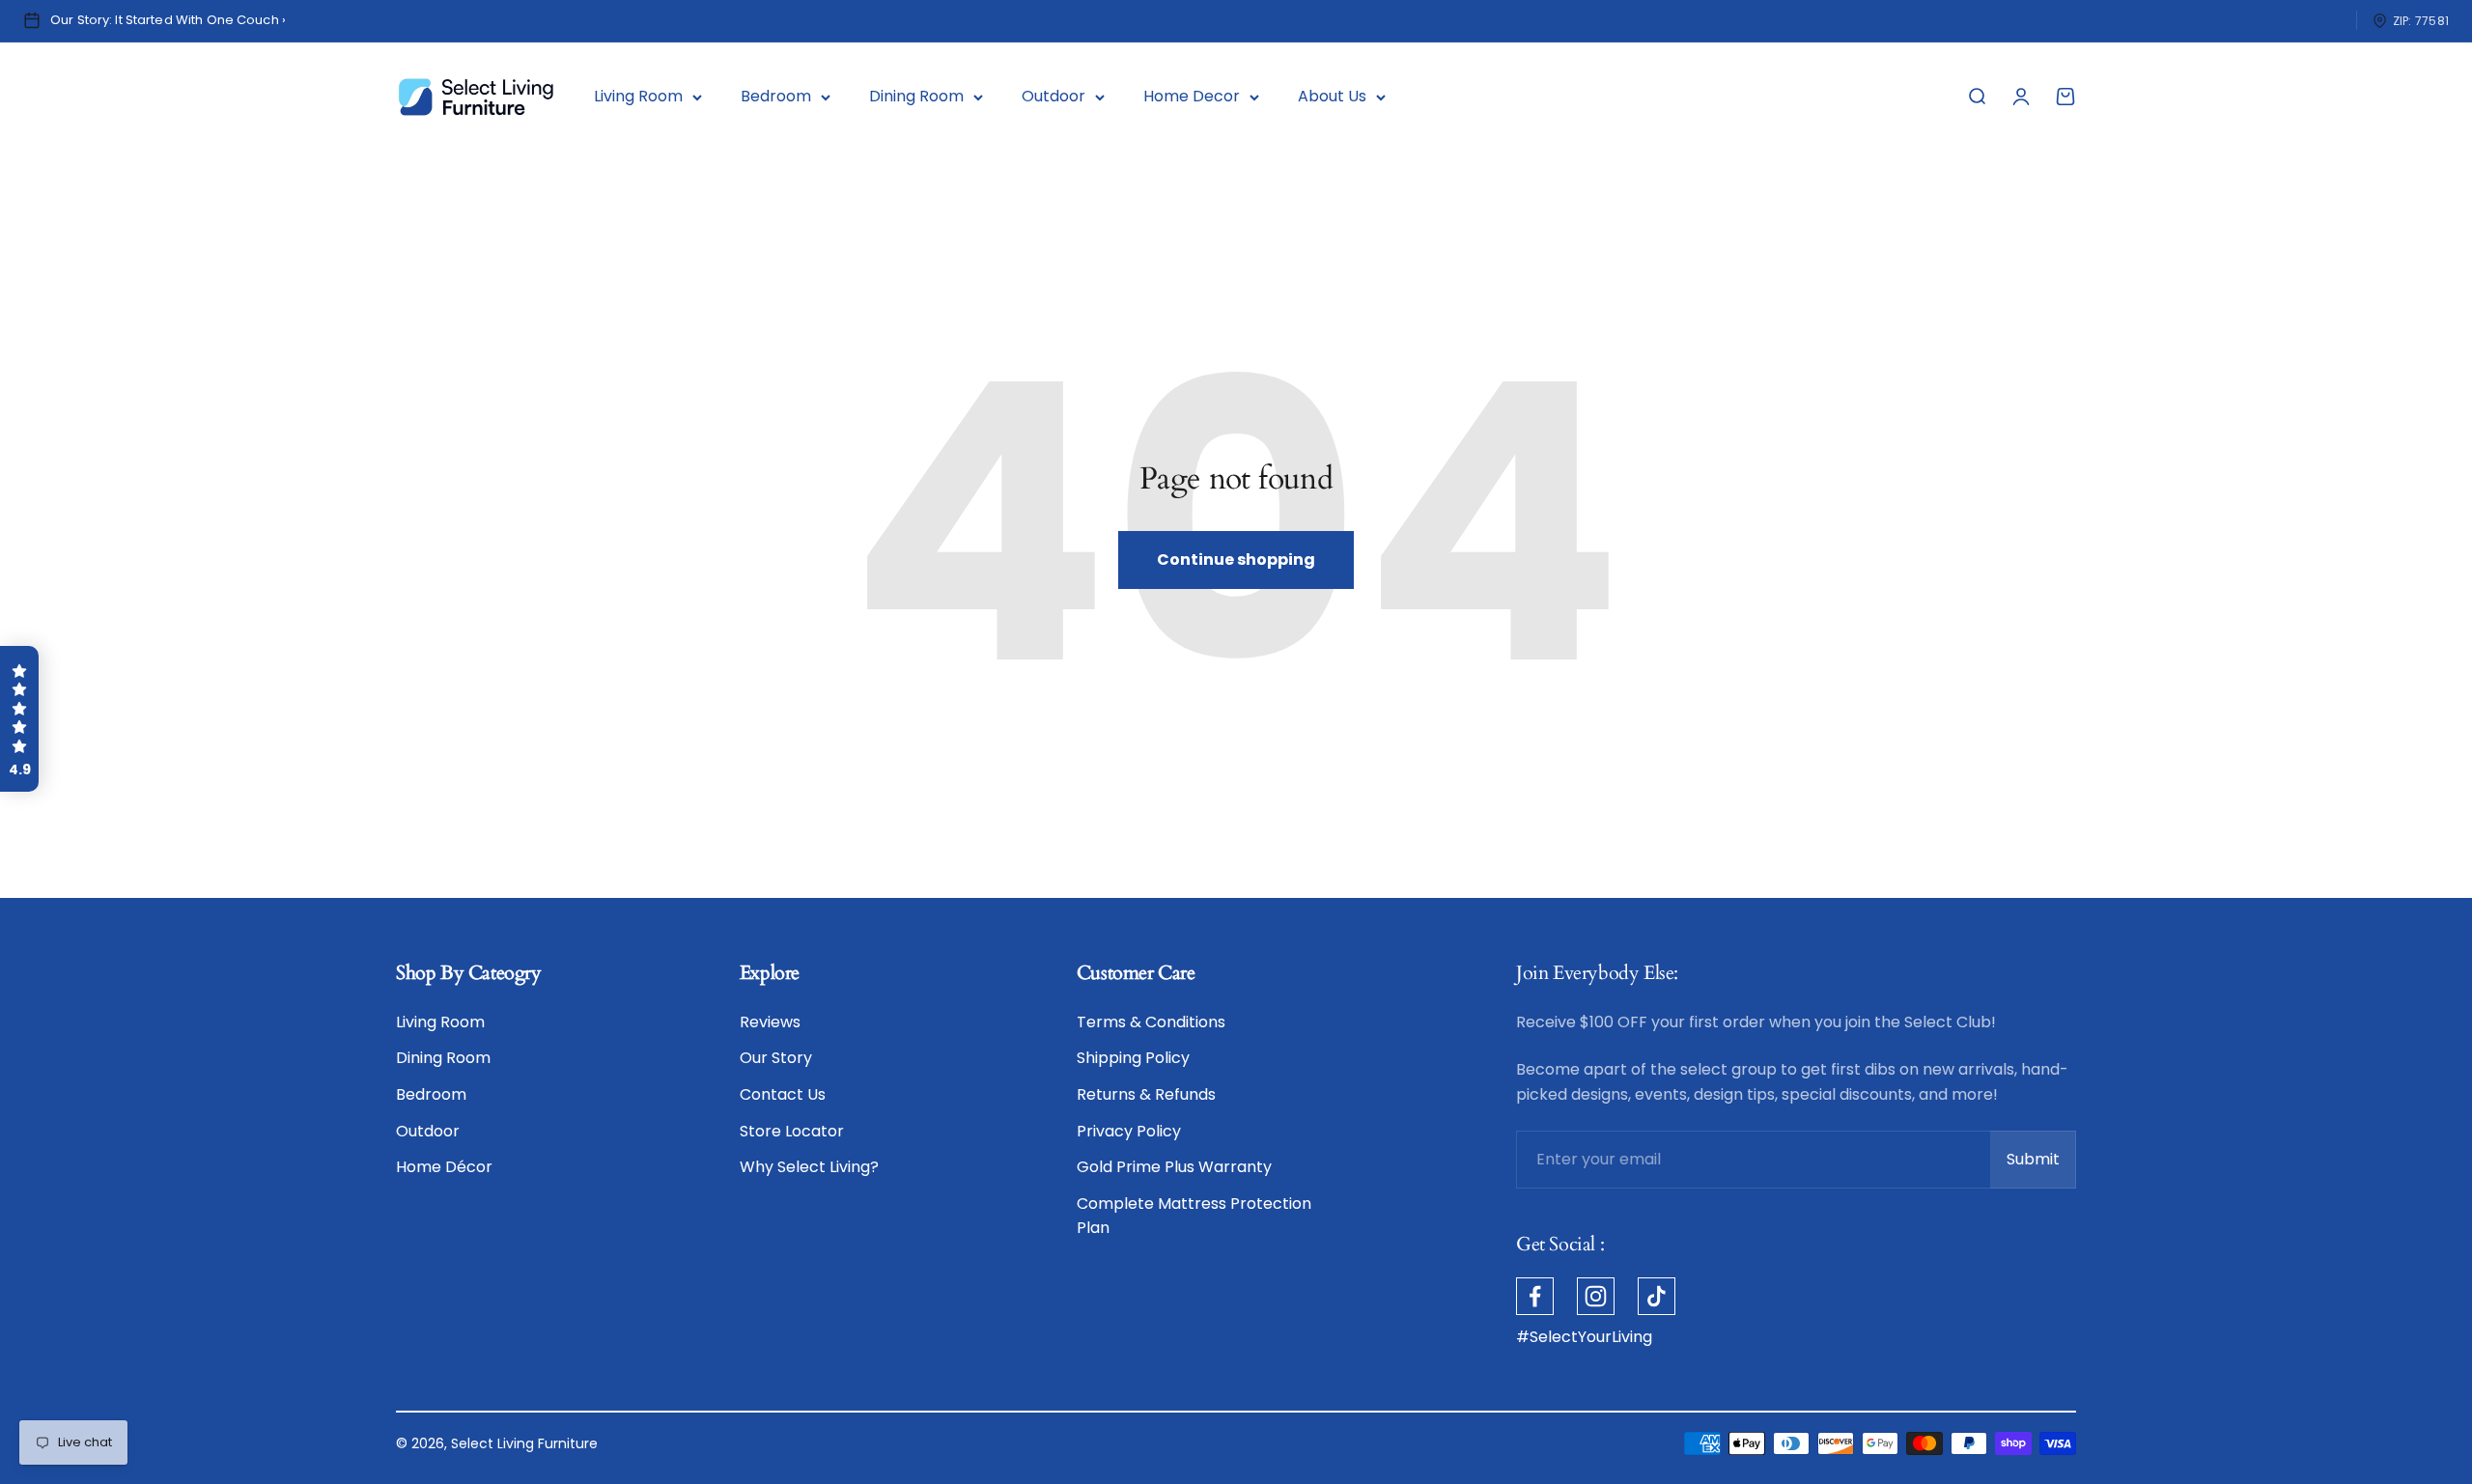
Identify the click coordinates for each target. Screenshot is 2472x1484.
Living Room (638, 96)
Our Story (776, 1058)
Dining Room (916, 96)
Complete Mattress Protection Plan (1194, 1216)
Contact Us (783, 1094)
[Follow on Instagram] (1596, 1296)
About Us (1332, 96)
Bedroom (776, 96)
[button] (19, 719)
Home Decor (1192, 96)
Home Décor (444, 1167)
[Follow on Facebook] (1535, 1296)
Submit (2041, 1165)
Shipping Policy (1133, 1058)
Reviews (770, 1022)
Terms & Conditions (1151, 1022)
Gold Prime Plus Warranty (1174, 1167)
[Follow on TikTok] (1657, 1296)
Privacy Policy (1129, 1131)
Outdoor (1053, 96)
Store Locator (792, 1131)
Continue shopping (1236, 560)
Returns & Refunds (1146, 1094)
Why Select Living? (809, 1167)
